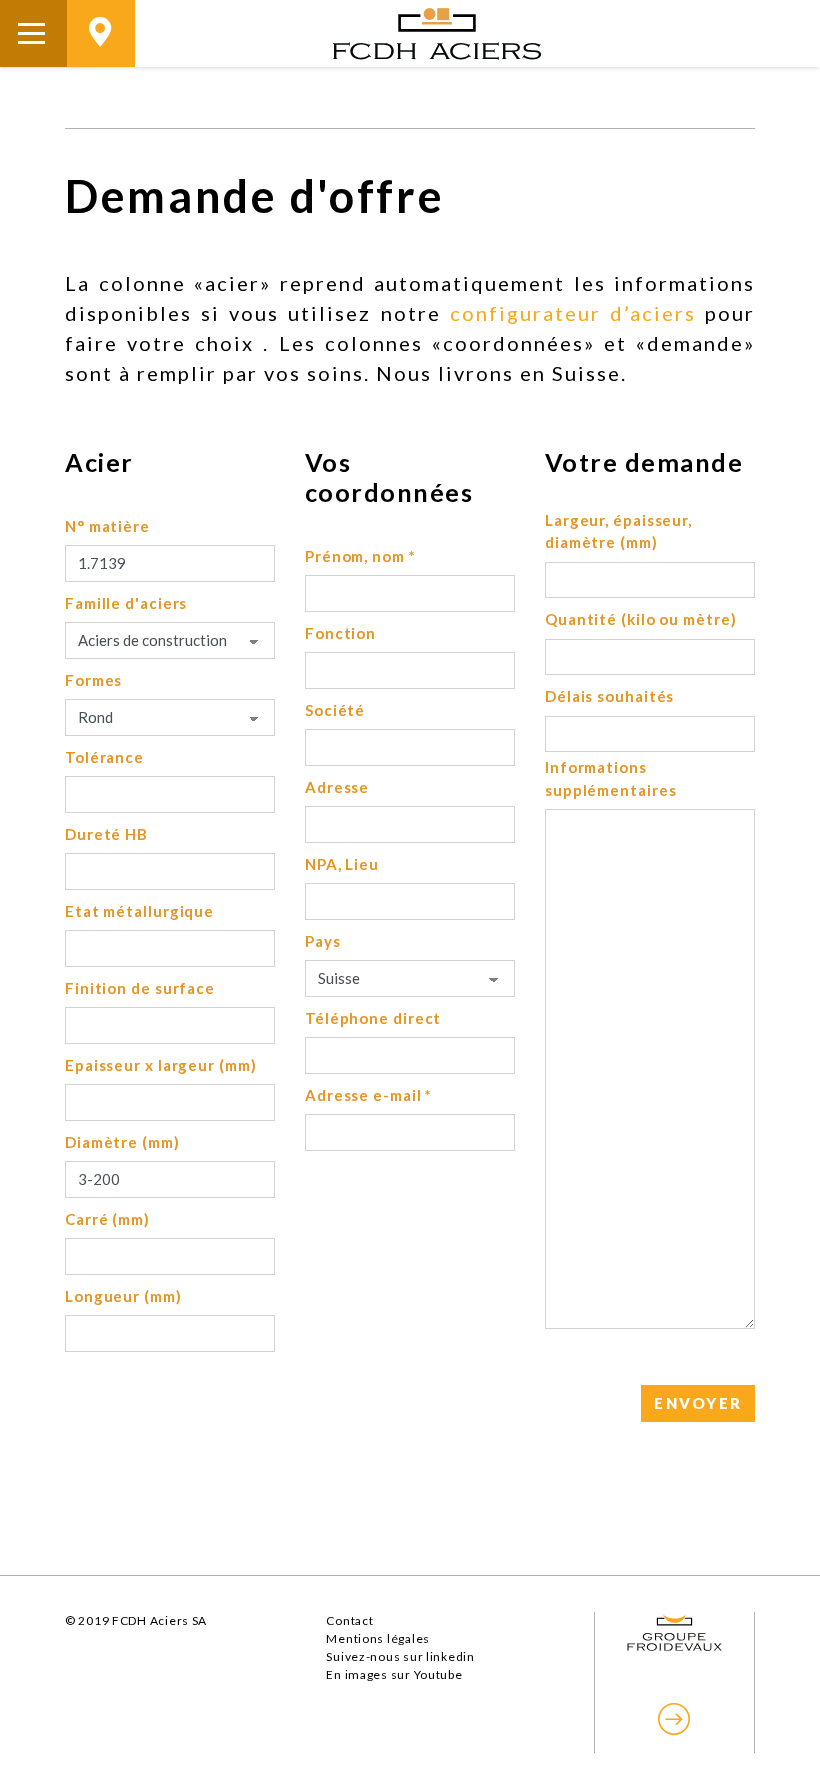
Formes (93, 680)
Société (335, 710)
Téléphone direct (373, 1018)
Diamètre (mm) (122, 1142)
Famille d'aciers (126, 603)
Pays (323, 941)
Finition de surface (140, 988)
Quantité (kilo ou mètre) (641, 619)
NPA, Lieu (342, 864)
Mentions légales (378, 1638)
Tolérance (104, 757)
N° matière (107, 526)
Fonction (340, 633)
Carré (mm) (107, 1219)
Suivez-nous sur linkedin (400, 1656)
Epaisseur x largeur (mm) (161, 1065)
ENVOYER (698, 1403)
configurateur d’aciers (573, 313)
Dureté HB (106, 834)
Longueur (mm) (123, 1296)
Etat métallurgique (139, 911)
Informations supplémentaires (611, 778)
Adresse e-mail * (368, 1095)
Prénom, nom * (360, 556)
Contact (349, 1620)
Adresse (337, 787)
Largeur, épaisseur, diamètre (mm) (618, 531)
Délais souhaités (609, 696)
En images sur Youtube (394, 1674)
